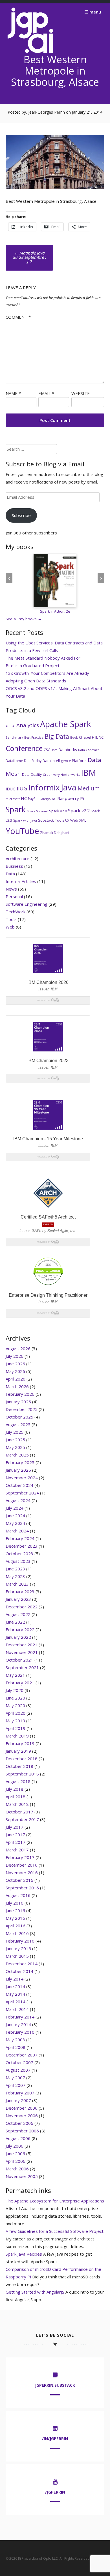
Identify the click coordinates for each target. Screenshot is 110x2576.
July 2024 (15, 1508)
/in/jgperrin (55, 2439)
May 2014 (15, 1994)
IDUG (11, 789)
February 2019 (20, 1743)
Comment (18, 317)
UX (67, 821)
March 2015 (17, 1956)
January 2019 (18, 1751)
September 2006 (22, 2131)
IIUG (22, 788)
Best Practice (34, 738)
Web (74, 820)
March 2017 (17, 1850)
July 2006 (15, 2146)
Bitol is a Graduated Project (33, 666)
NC (24, 798)
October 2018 (19, 1766)
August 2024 (18, 1500)
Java (69, 787)
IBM (88, 773)
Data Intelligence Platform (65, 761)
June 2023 (15, 1569)
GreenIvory (51, 775)
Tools (60, 820)
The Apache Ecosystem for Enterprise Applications (55, 2201)
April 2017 (16, 1842)
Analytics (28, 725)
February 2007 (20, 2093)
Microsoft (13, 799)
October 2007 (19, 2062)
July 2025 (15, 1432)
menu (95, 12)
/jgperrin (55, 2492)
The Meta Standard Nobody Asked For (43, 658)
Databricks (68, 750)
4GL (8, 726)
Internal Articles (21, 881)
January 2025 (18, 1470)
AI (14, 726)
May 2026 (15, 1371)
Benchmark (14, 738)
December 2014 (22, 1964)
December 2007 (22, 2055)
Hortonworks (70, 775)
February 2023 (20, 1592)
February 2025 (20, 1462)
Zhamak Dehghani (55, 833)
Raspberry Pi (71, 798)
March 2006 (17, 2169)
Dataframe (14, 761)
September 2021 (22, 1667)
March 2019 (17, 1736)
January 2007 (18, 2100)
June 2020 (15, 1698)
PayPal (33, 799)
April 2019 (16, 1728)
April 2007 (16, 2085)
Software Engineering (27, 904)
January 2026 (18, 1402)
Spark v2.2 (79, 811)
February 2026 (20, 1394)
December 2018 (22, 1759)
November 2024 (22, 1478)
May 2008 (15, 2040)
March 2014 (17, 2009)
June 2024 (15, 1516)
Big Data (57, 736)
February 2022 (20, 1629)
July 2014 (15, 1979)
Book (74, 738)
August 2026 (18, 1348)
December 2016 (22, 1865)
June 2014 (15, 1986)
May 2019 (15, 1721)
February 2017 (20, 1857)
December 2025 (22, 1409)
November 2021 (22, 1652)
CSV (47, 750)
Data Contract (88, 750)
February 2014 (20, 2017)
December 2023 (22, 1546)
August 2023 (18, 1561)
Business (14, 866)
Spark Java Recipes (24, 2254)
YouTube (22, 831)
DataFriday (33, 761)
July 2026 (15, 1356)
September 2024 (22, 1493)
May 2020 (15, 1705)
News (11, 889)
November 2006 (22, 2116)
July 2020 (15, 1690)
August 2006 (18, 2138)
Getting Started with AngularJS (35, 2292)
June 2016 (15, 1910)
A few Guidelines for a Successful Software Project (55, 2231)
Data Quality (32, 775)
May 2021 (15, 1675)
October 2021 (19, 1660)
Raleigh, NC (48, 799)
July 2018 (15, 1789)
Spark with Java (25, 820)
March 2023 (17, 1584)
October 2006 (19, 2123)
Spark (16, 809)
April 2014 (16, 2002)
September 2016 (22, 1888)
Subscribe (21, 515)
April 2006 (16, 2161)
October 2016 (19, 1880)
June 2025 (15, 1440)
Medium (89, 788)
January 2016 (18, 1948)
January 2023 (18, 1599)
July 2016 (15, 1903)
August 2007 (18, 2070)
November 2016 (22, 1873)
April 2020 (16, 1713)
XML (83, 820)
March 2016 (17, 1933)
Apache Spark (66, 724)
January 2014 (18, 2024)
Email (46, 393)
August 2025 (18, 1424)
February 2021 (20, 1683)
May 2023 (15, 1576)
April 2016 (16, 1926)
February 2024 (20, 1538)
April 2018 (16, 1797)
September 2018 (22, 1774)
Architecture (17, 858)
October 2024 (19, 1485)
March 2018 (17, 1804)
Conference (24, 748)
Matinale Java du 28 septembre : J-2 (29, 257)
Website (81, 393)
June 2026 (15, 1364)
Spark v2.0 (58, 811)
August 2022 (18, 1614)
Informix (44, 787)
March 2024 (17, 1531)
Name (13, 393)
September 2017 (22, 1819)
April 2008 (16, 2047)
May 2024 (15, 1523)
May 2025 (15, 1447)
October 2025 (19, 1417)
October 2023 (19, 1554)
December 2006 (22, 2108)
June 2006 (15, 2154)
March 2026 (17, 1386)
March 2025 (17, 1455)
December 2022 (22, 1607)
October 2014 (19, 1971)
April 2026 (16, 1379)
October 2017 (19, 1812)
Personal (14, 896)
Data (54, 750)
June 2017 (15, 1835)
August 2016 (18, 1895)
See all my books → (24, 619)
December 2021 (22, 1645)
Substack (46, 820)
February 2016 (20, 1941)
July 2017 (15, 1827)
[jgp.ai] (30, 53)
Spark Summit (37, 811)
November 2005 (22, 2176)
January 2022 (18, 1637)
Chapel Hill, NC (91, 737)
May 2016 (15, 1918)
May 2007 (15, 2078)
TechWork (16, 912)
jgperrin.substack (55, 2385)
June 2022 (15, 1622)
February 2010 (20, 2032)
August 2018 (18, 1781)
